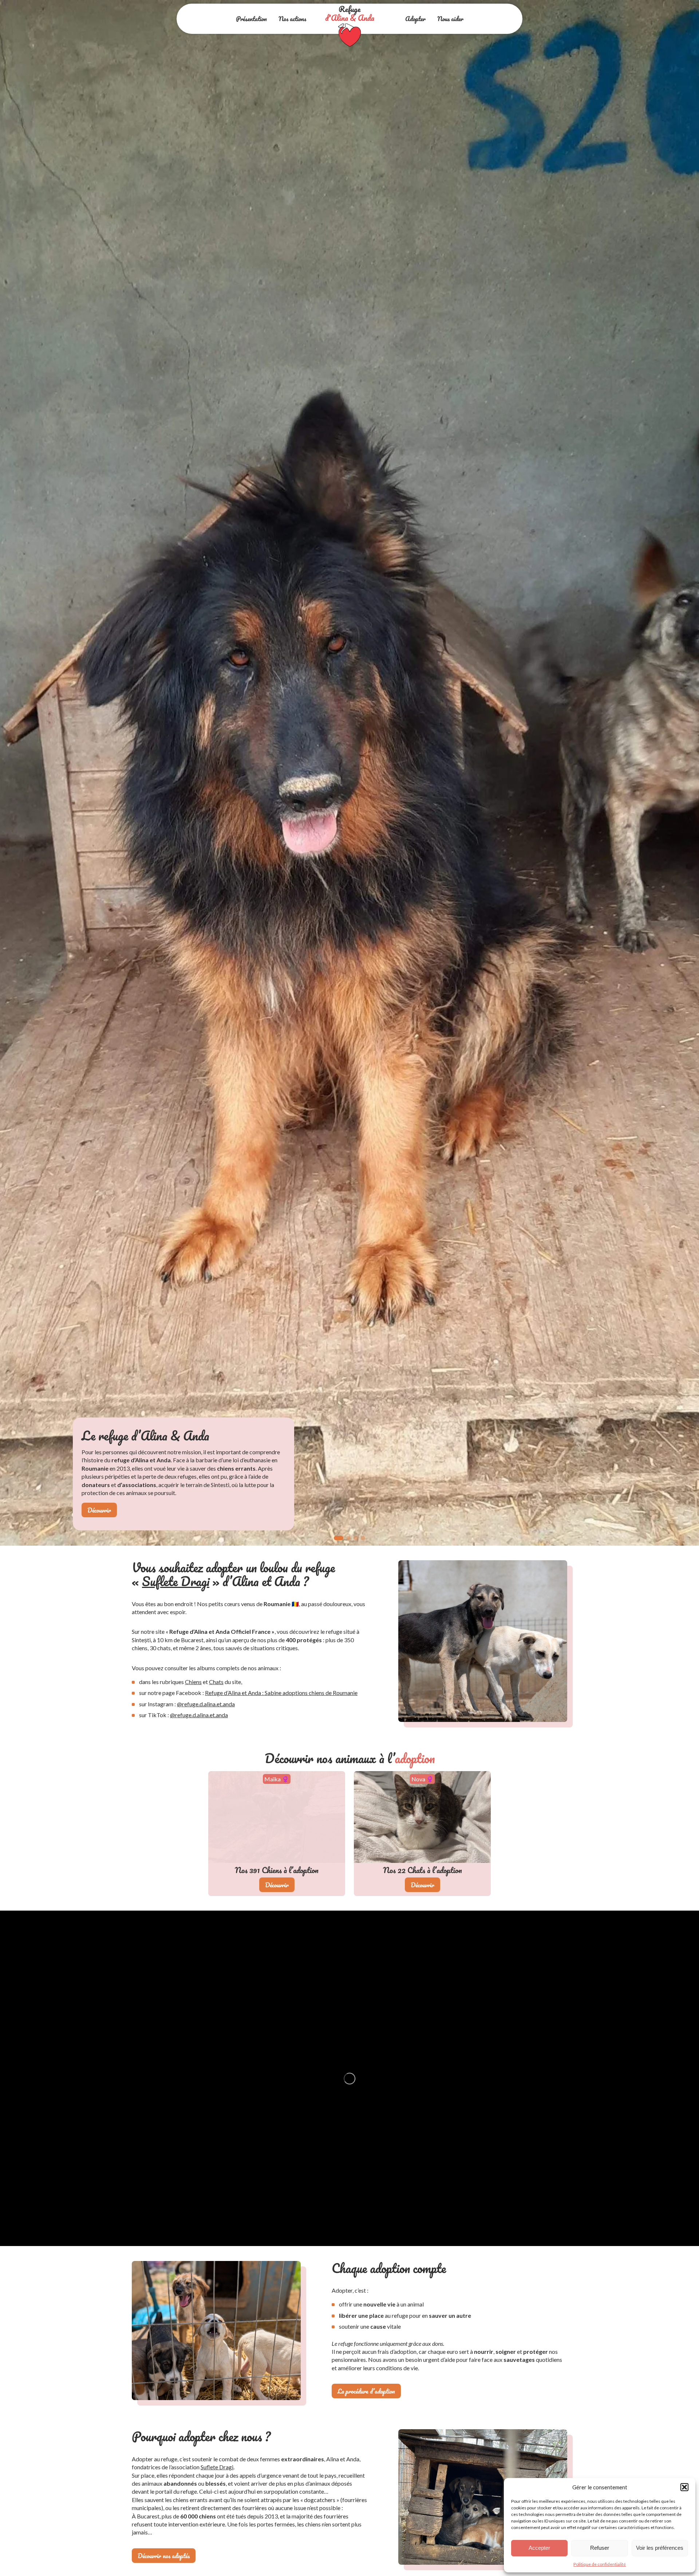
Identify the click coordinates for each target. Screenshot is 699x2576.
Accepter (539, 2548)
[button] (684, 2487)
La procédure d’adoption (366, 2391)
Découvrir (99, 1510)
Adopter (415, 19)
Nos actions (292, 19)
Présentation (251, 19)
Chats (216, 1682)
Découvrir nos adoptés (164, 2556)
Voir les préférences (660, 2548)
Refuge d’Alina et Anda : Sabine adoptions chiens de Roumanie (281, 1693)
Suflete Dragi (176, 1581)
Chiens (193, 1682)
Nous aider (450, 19)
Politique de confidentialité (600, 2564)
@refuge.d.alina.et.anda (206, 1704)
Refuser (600, 2548)
